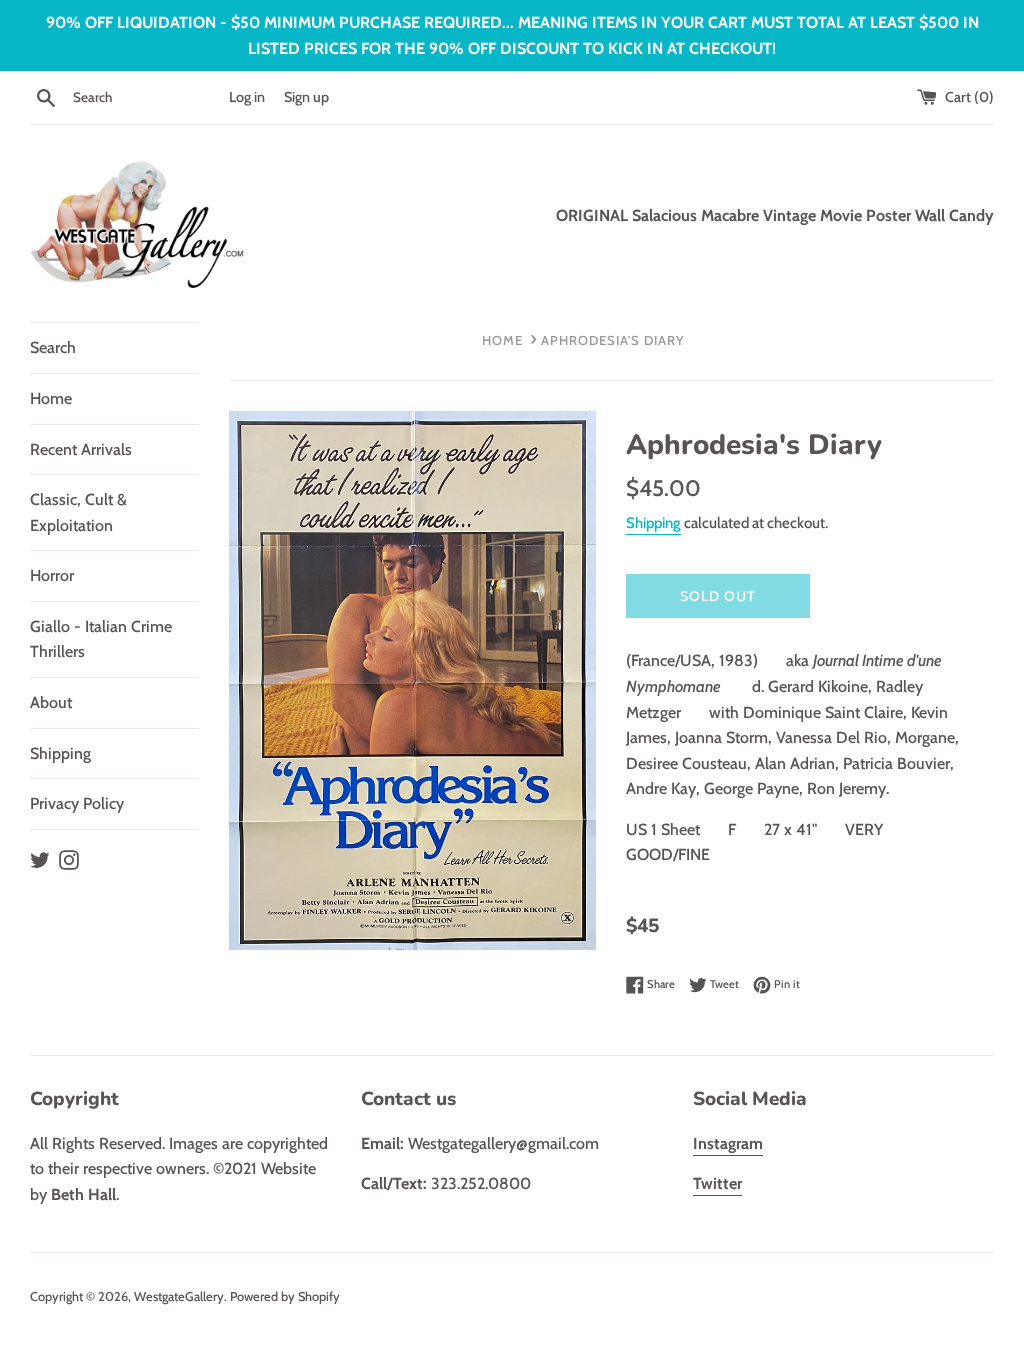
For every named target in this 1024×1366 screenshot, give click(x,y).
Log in (247, 97)
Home (51, 398)
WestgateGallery (179, 1296)
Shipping (60, 753)
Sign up (306, 97)
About (51, 702)
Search (53, 347)
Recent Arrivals (81, 449)
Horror (52, 575)
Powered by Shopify (285, 1296)
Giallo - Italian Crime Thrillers (101, 639)
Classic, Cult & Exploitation (78, 512)
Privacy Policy (77, 803)
